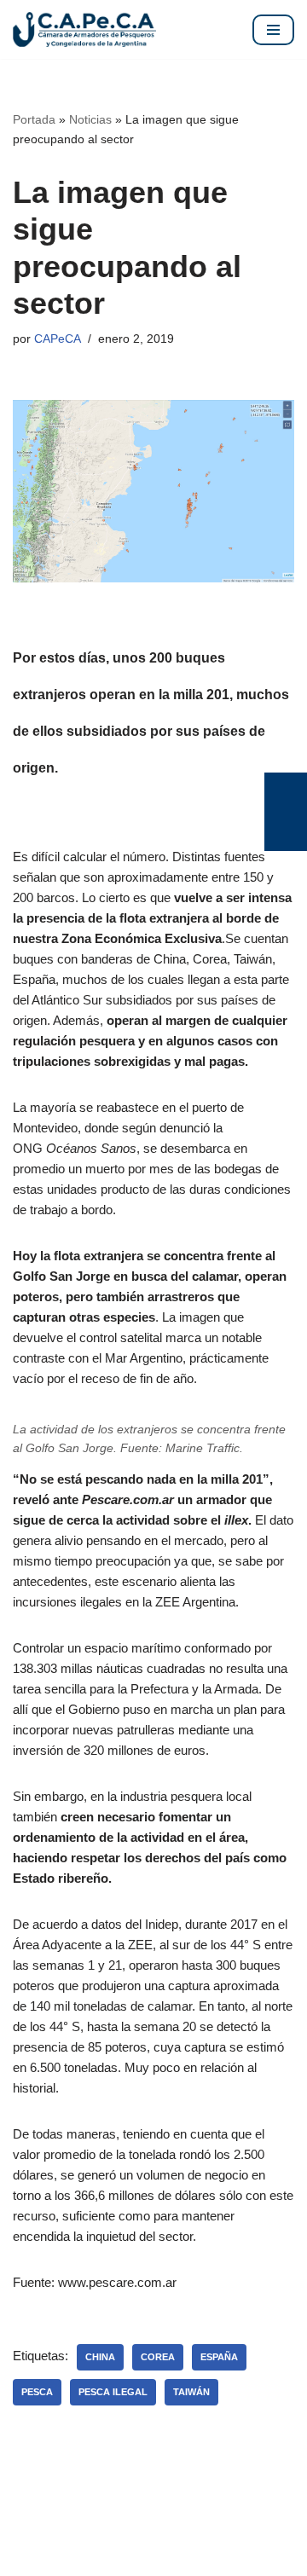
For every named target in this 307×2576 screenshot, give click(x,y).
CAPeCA (58, 339)
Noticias (90, 119)
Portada (34, 119)
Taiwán (191, 2392)
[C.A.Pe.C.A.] (84, 29)
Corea (158, 2357)
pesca (37, 2392)
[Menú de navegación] (273, 30)
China (100, 2357)
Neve (28, 2559)
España (219, 2357)
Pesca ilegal (113, 2392)
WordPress (194, 2559)
